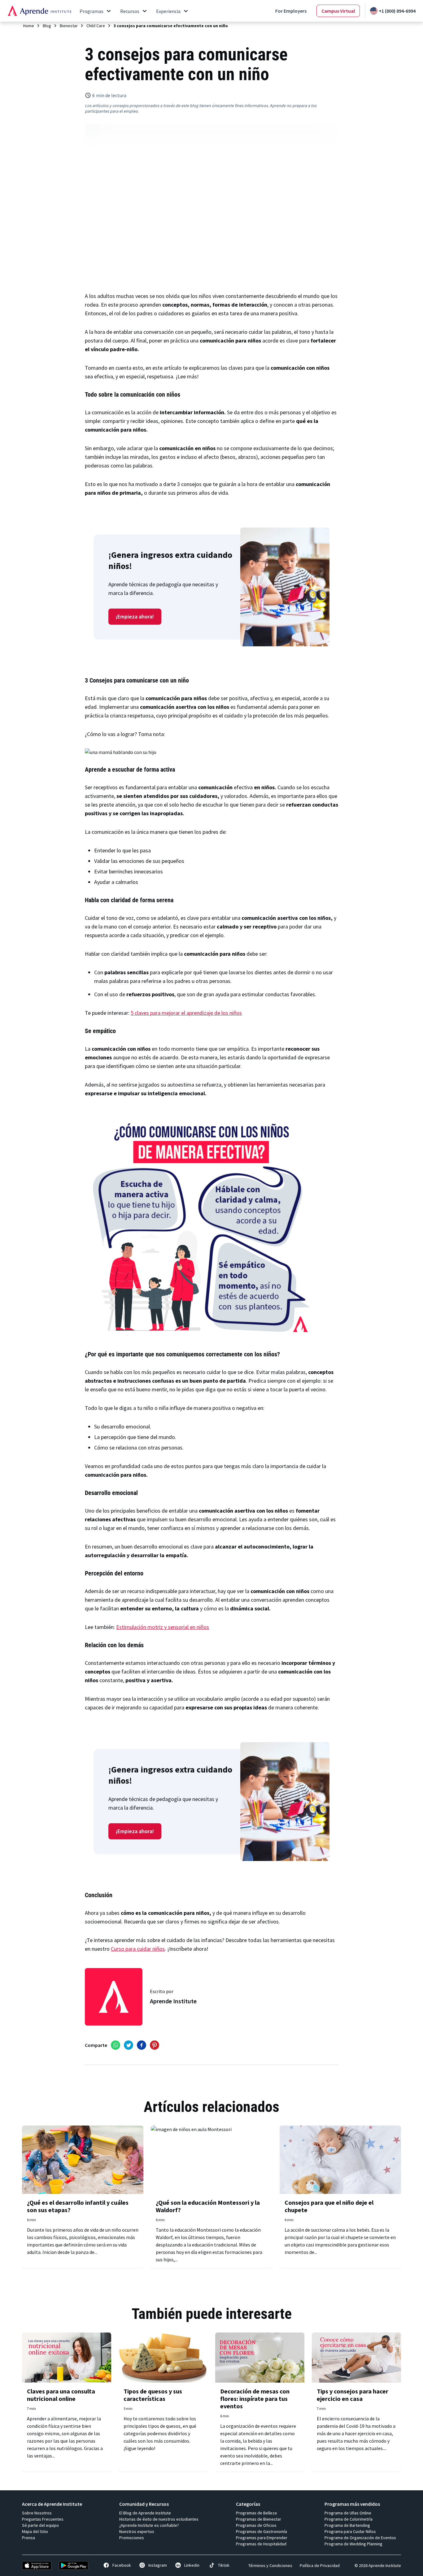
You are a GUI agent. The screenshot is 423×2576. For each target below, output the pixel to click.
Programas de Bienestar (259, 2519)
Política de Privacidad (320, 2565)
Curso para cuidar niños (138, 1949)
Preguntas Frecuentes (43, 2519)
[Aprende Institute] (39, 11)
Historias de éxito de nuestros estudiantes (159, 2519)
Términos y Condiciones (270, 2565)
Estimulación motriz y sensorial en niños (163, 1627)
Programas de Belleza (256, 2513)
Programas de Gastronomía (262, 2531)
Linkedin (192, 2565)
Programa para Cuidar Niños (350, 2531)
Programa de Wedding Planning (353, 2544)
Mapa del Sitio (35, 2531)
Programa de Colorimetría (349, 2519)
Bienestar (69, 26)
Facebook (122, 2565)
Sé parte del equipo (40, 2525)
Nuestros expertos (137, 2531)
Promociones (132, 2538)
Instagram (158, 2565)
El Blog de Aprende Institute (145, 2513)
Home (29, 26)
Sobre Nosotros (37, 2513)
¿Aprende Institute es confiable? (149, 2525)
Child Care (96, 26)
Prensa (28, 2538)
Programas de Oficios (256, 2525)
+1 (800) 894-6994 (397, 11)
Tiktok (224, 2565)
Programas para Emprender (262, 2538)
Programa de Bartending (347, 2525)
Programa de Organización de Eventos (360, 2538)
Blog (47, 26)
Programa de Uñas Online (348, 2513)
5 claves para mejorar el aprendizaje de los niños (186, 1013)
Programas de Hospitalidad (261, 2544)
